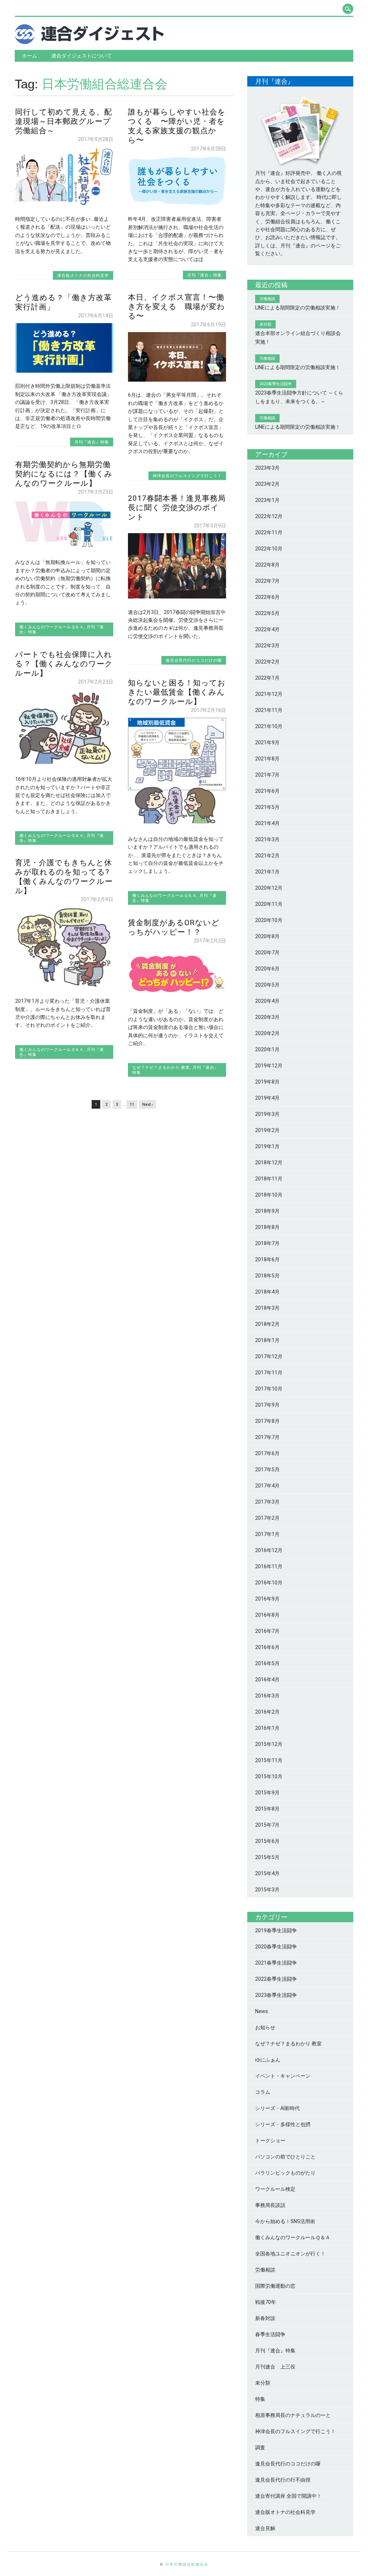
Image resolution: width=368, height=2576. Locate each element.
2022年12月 (269, 516)
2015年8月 (267, 1809)
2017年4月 (267, 1486)
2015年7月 (267, 1825)
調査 (260, 2447)
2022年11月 (269, 532)
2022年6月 (267, 597)
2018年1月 (267, 1340)
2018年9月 (267, 1211)
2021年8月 (267, 759)
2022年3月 (267, 646)
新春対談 (265, 2318)
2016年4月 (267, 1680)
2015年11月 (269, 1760)
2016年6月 (267, 1647)
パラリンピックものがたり (285, 2173)
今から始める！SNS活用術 (285, 2221)
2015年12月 (269, 1744)
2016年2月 (267, 1712)
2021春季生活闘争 (276, 1963)
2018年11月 (269, 1179)
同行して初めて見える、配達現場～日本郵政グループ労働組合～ (64, 121)
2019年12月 (269, 1066)
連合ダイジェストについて (82, 56)
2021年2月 (267, 856)
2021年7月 (267, 775)
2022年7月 (267, 581)
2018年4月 (267, 1292)
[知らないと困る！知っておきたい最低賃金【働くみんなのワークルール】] (177, 824)
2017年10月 (269, 1389)
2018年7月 (267, 1243)
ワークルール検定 (275, 2189)
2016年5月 (267, 1663)
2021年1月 (267, 872)
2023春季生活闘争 (276, 1995)
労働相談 (265, 2270)
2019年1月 (267, 1146)
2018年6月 (267, 1259)
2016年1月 (267, 1728)
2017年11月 (269, 1373)
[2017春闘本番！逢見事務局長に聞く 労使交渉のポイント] (177, 597)
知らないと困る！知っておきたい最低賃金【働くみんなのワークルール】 (177, 692)
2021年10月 (269, 726)
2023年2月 (267, 484)
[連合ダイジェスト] (89, 42)
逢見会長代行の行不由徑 (283, 2480)
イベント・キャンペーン (283, 2076)
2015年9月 (267, 1793)
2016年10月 (269, 1583)
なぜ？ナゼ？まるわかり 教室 (161, 1067)
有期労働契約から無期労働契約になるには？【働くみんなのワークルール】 (64, 474)
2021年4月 (267, 823)
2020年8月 (267, 936)
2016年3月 (267, 1696)
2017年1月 (267, 1534)
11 (132, 1105)
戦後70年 (266, 2302)
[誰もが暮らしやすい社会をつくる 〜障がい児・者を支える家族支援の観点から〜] (177, 204)
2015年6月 (267, 1841)
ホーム (29, 56)
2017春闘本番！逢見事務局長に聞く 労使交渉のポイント (177, 508)
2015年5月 (267, 1857)
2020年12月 (269, 888)
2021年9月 (267, 742)
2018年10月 (269, 1195)
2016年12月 (269, 1550)
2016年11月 (269, 1566)
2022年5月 (267, 613)
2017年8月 (267, 1421)
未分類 (263, 2383)
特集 (260, 2399)
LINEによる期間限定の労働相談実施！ (298, 308)
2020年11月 (269, 904)
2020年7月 (267, 952)
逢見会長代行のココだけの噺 (194, 660)
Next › (148, 1105)
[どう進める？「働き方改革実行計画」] (64, 371)
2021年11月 (269, 710)
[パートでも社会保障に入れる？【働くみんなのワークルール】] (64, 764)
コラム (263, 2092)
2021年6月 (267, 791)
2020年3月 (267, 1017)
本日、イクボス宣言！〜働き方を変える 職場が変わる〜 (176, 307)
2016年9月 (267, 1599)
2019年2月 (267, 1130)
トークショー (270, 2141)
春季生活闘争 (270, 2334)
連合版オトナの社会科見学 (83, 275)
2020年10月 (269, 920)
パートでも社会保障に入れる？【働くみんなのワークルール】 (64, 664)
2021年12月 (269, 694)
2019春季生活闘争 (276, 1930)
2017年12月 (269, 1356)
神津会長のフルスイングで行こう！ (187, 476)
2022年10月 (269, 549)
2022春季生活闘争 (276, 1979)
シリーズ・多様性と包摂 (283, 2124)
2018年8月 (267, 1227)
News (262, 2011)
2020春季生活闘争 (276, 1947)
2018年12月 (269, 1163)
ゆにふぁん (268, 2060)
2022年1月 (267, 678)
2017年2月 (267, 1518)
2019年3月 (267, 1114)
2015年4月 (267, 1873)
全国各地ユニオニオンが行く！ (290, 2254)
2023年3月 (267, 468)
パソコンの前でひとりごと (285, 2157)
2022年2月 (267, 662)
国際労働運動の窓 (275, 2286)
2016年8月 (267, 1615)
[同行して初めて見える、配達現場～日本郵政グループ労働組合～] (64, 204)
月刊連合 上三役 (275, 2367)
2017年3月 (267, 1502)
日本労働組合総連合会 (187, 2564)
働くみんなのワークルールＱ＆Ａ (52, 627)
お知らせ (265, 2027)
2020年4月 (267, 1001)
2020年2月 (267, 1033)
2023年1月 (267, 500)
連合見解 (265, 2528)
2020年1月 (267, 1049)
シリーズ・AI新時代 (277, 2108)
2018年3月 (267, 1308)
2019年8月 (267, 1082)
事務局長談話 (270, 2205)
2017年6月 (267, 1453)
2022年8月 (267, 565)
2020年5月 (267, 985)
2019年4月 (267, 1098)
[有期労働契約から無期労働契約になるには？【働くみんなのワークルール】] (64, 547)
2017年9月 (267, 1405)
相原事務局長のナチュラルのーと (293, 2415)
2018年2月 (267, 1324)
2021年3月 (267, 839)
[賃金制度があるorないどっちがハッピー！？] (177, 996)
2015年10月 (269, 1776)
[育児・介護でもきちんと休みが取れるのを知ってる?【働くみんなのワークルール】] (64, 986)
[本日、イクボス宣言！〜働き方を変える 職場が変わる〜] (177, 380)
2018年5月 (267, 1276)
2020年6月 (267, 969)
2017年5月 (267, 1469)
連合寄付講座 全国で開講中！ (288, 2496)
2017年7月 (267, 1437)
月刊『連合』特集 (204, 275)
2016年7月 (267, 1631)
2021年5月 (267, 807)
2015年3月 (267, 1890)
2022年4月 (267, 629)
